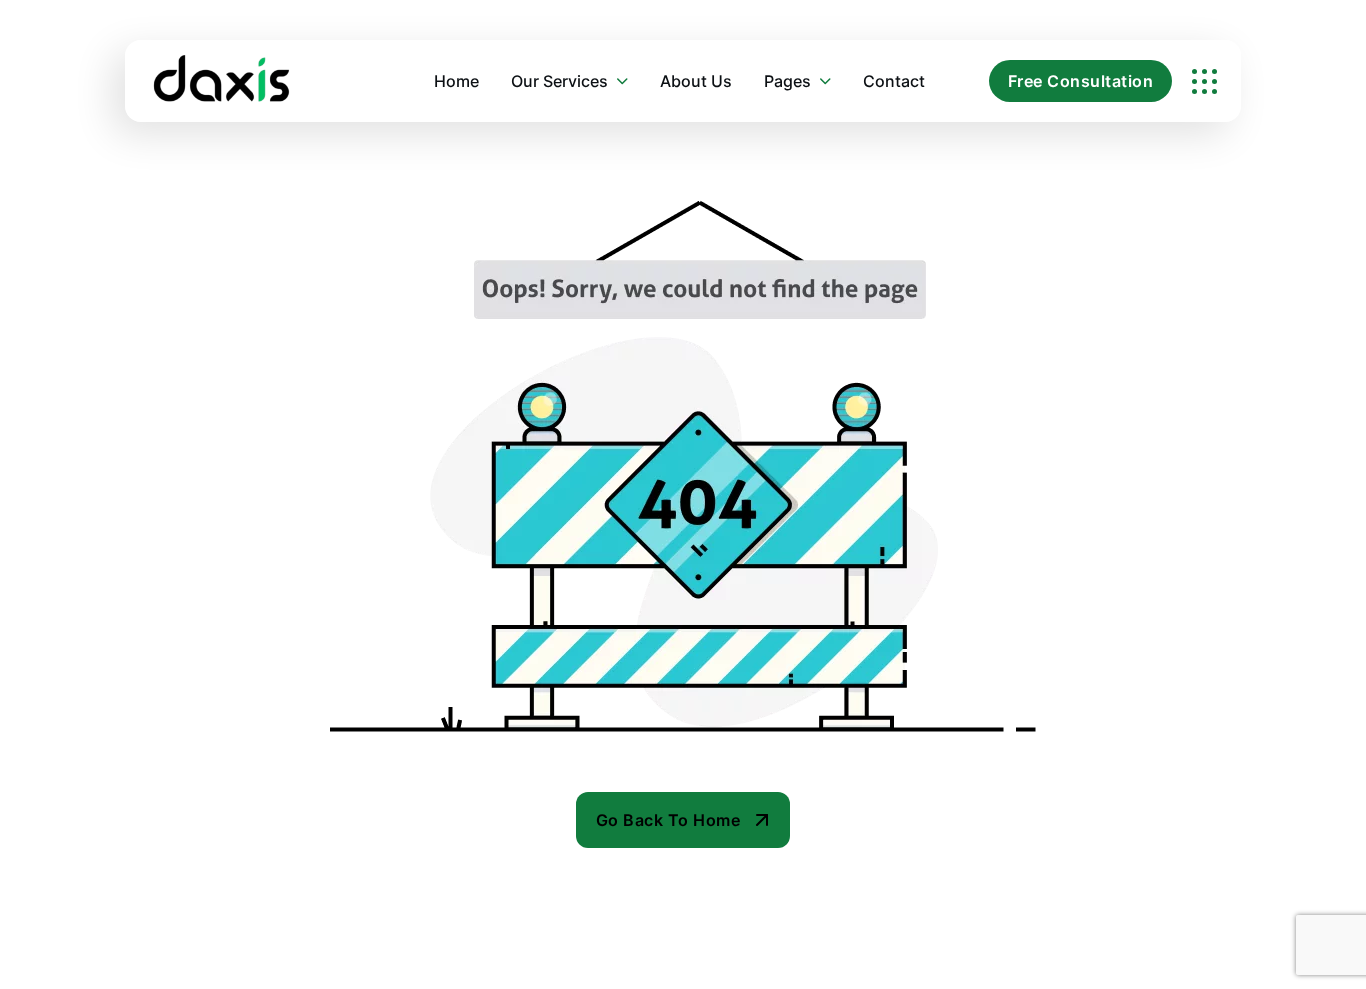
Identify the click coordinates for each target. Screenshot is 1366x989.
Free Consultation (1081, 81)
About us (696, 81)
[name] (1204, 81)
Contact (894, 81)
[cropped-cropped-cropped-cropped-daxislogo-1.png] (223, 81)
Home (456, 81)
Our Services (559, 81)
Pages (787, 81)
